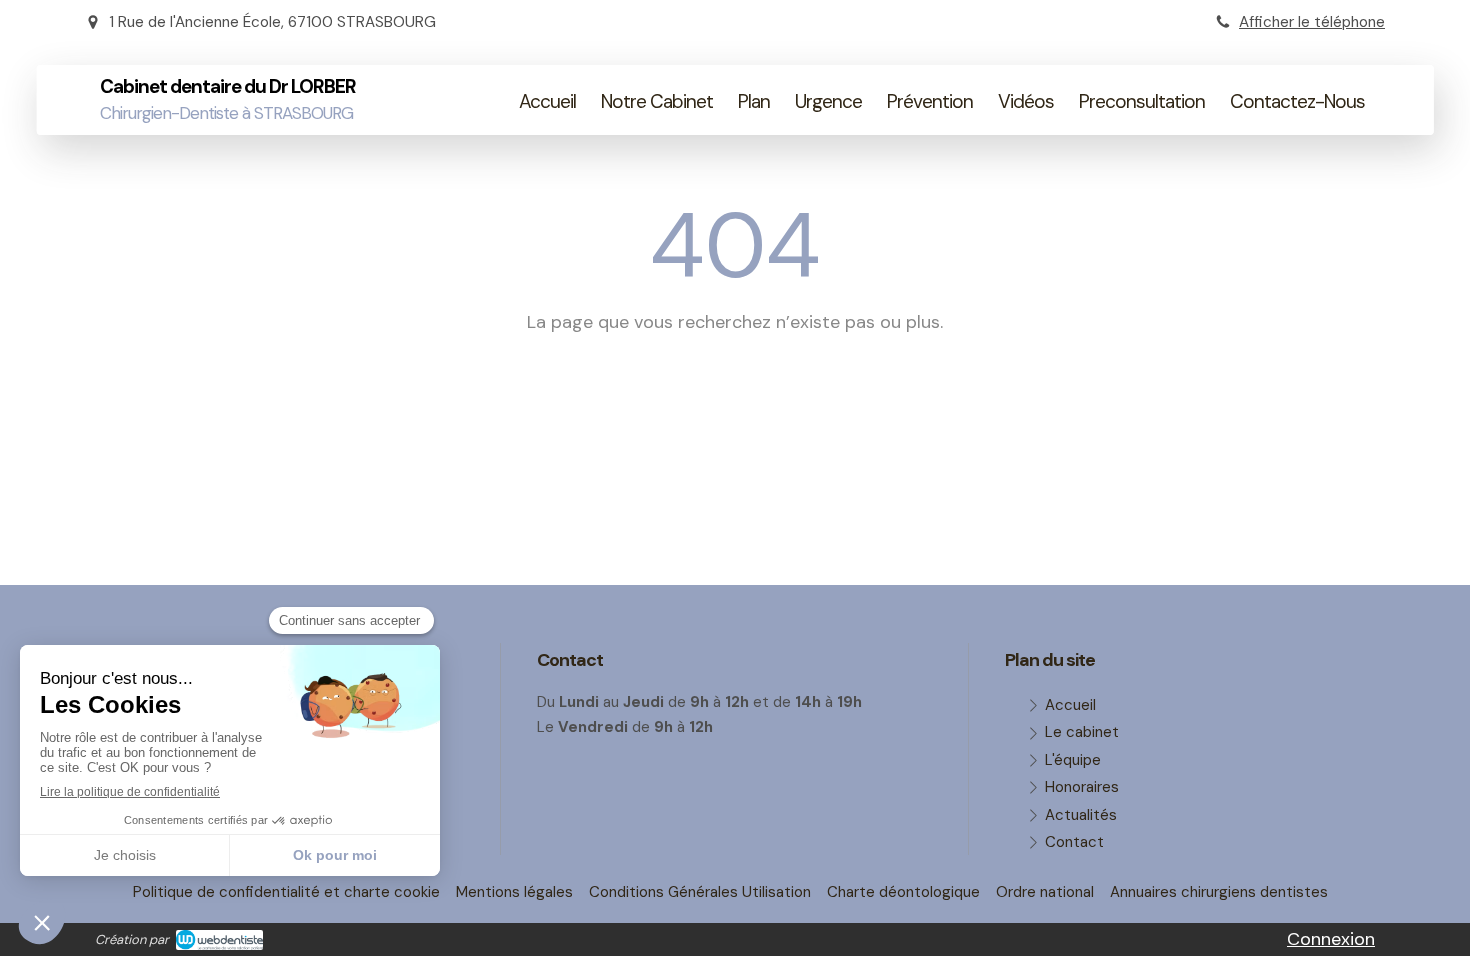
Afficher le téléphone (1312, 22)
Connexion (1331, 939)
